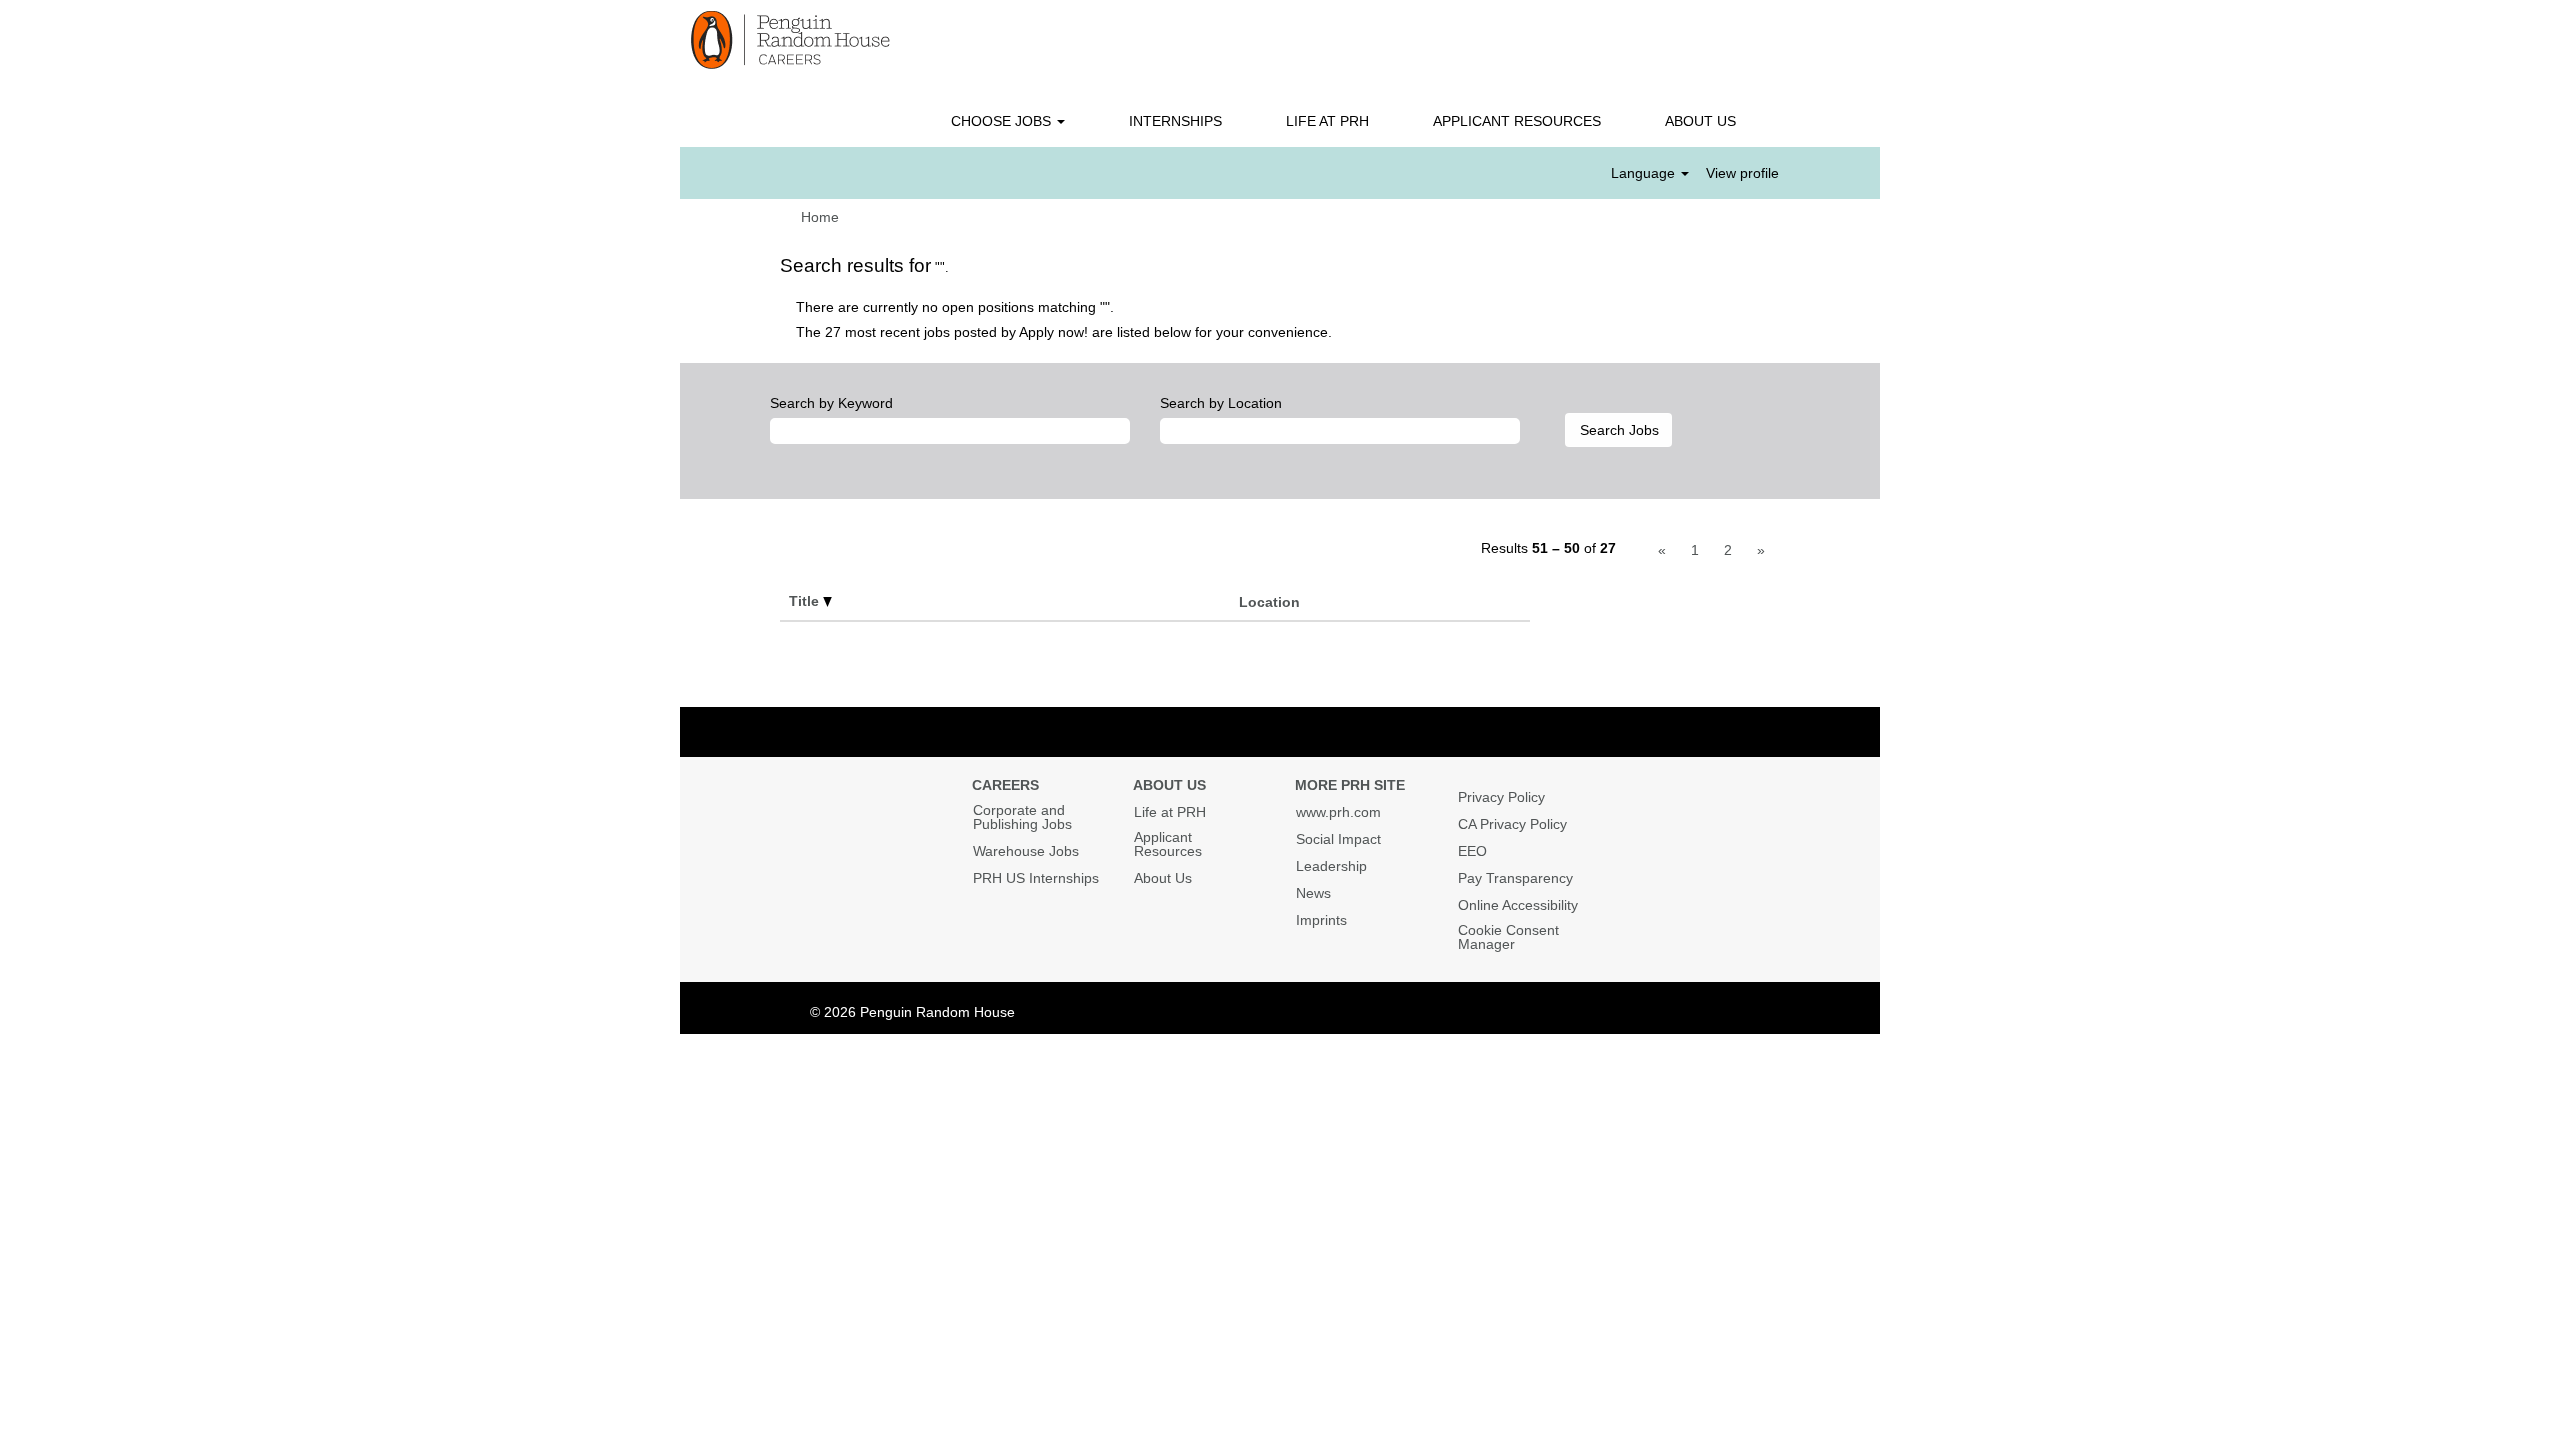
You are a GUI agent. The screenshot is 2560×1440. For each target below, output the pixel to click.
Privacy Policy (1501, 797)
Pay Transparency (1515, 878)
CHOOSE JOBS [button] (1003, 121)
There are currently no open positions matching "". (955, 307)
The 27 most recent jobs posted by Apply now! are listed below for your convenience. (1064, 332)
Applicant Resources (1168, 844)
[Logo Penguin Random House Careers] (790, 40)
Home (820, 217)
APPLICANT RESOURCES (1517, 121)
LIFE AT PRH (1327, 121)
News (1313, 893)
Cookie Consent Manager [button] (1508, 937)
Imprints (1321, 920)
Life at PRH (1170, 812)
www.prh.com (1338, 812)
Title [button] (806, 601)
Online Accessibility (1518, 905)
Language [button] (1645, 173)
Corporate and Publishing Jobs (1022, 817)
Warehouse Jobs (1026, 851)
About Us (1163, 878)
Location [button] (1269, 602)
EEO (1472, 851)
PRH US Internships (1036, 878)
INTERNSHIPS (1175, 121)
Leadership (1331, 866)
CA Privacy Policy (1512, 824)
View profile (1742, 173)
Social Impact (1338, 839)
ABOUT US (1700, 121)
